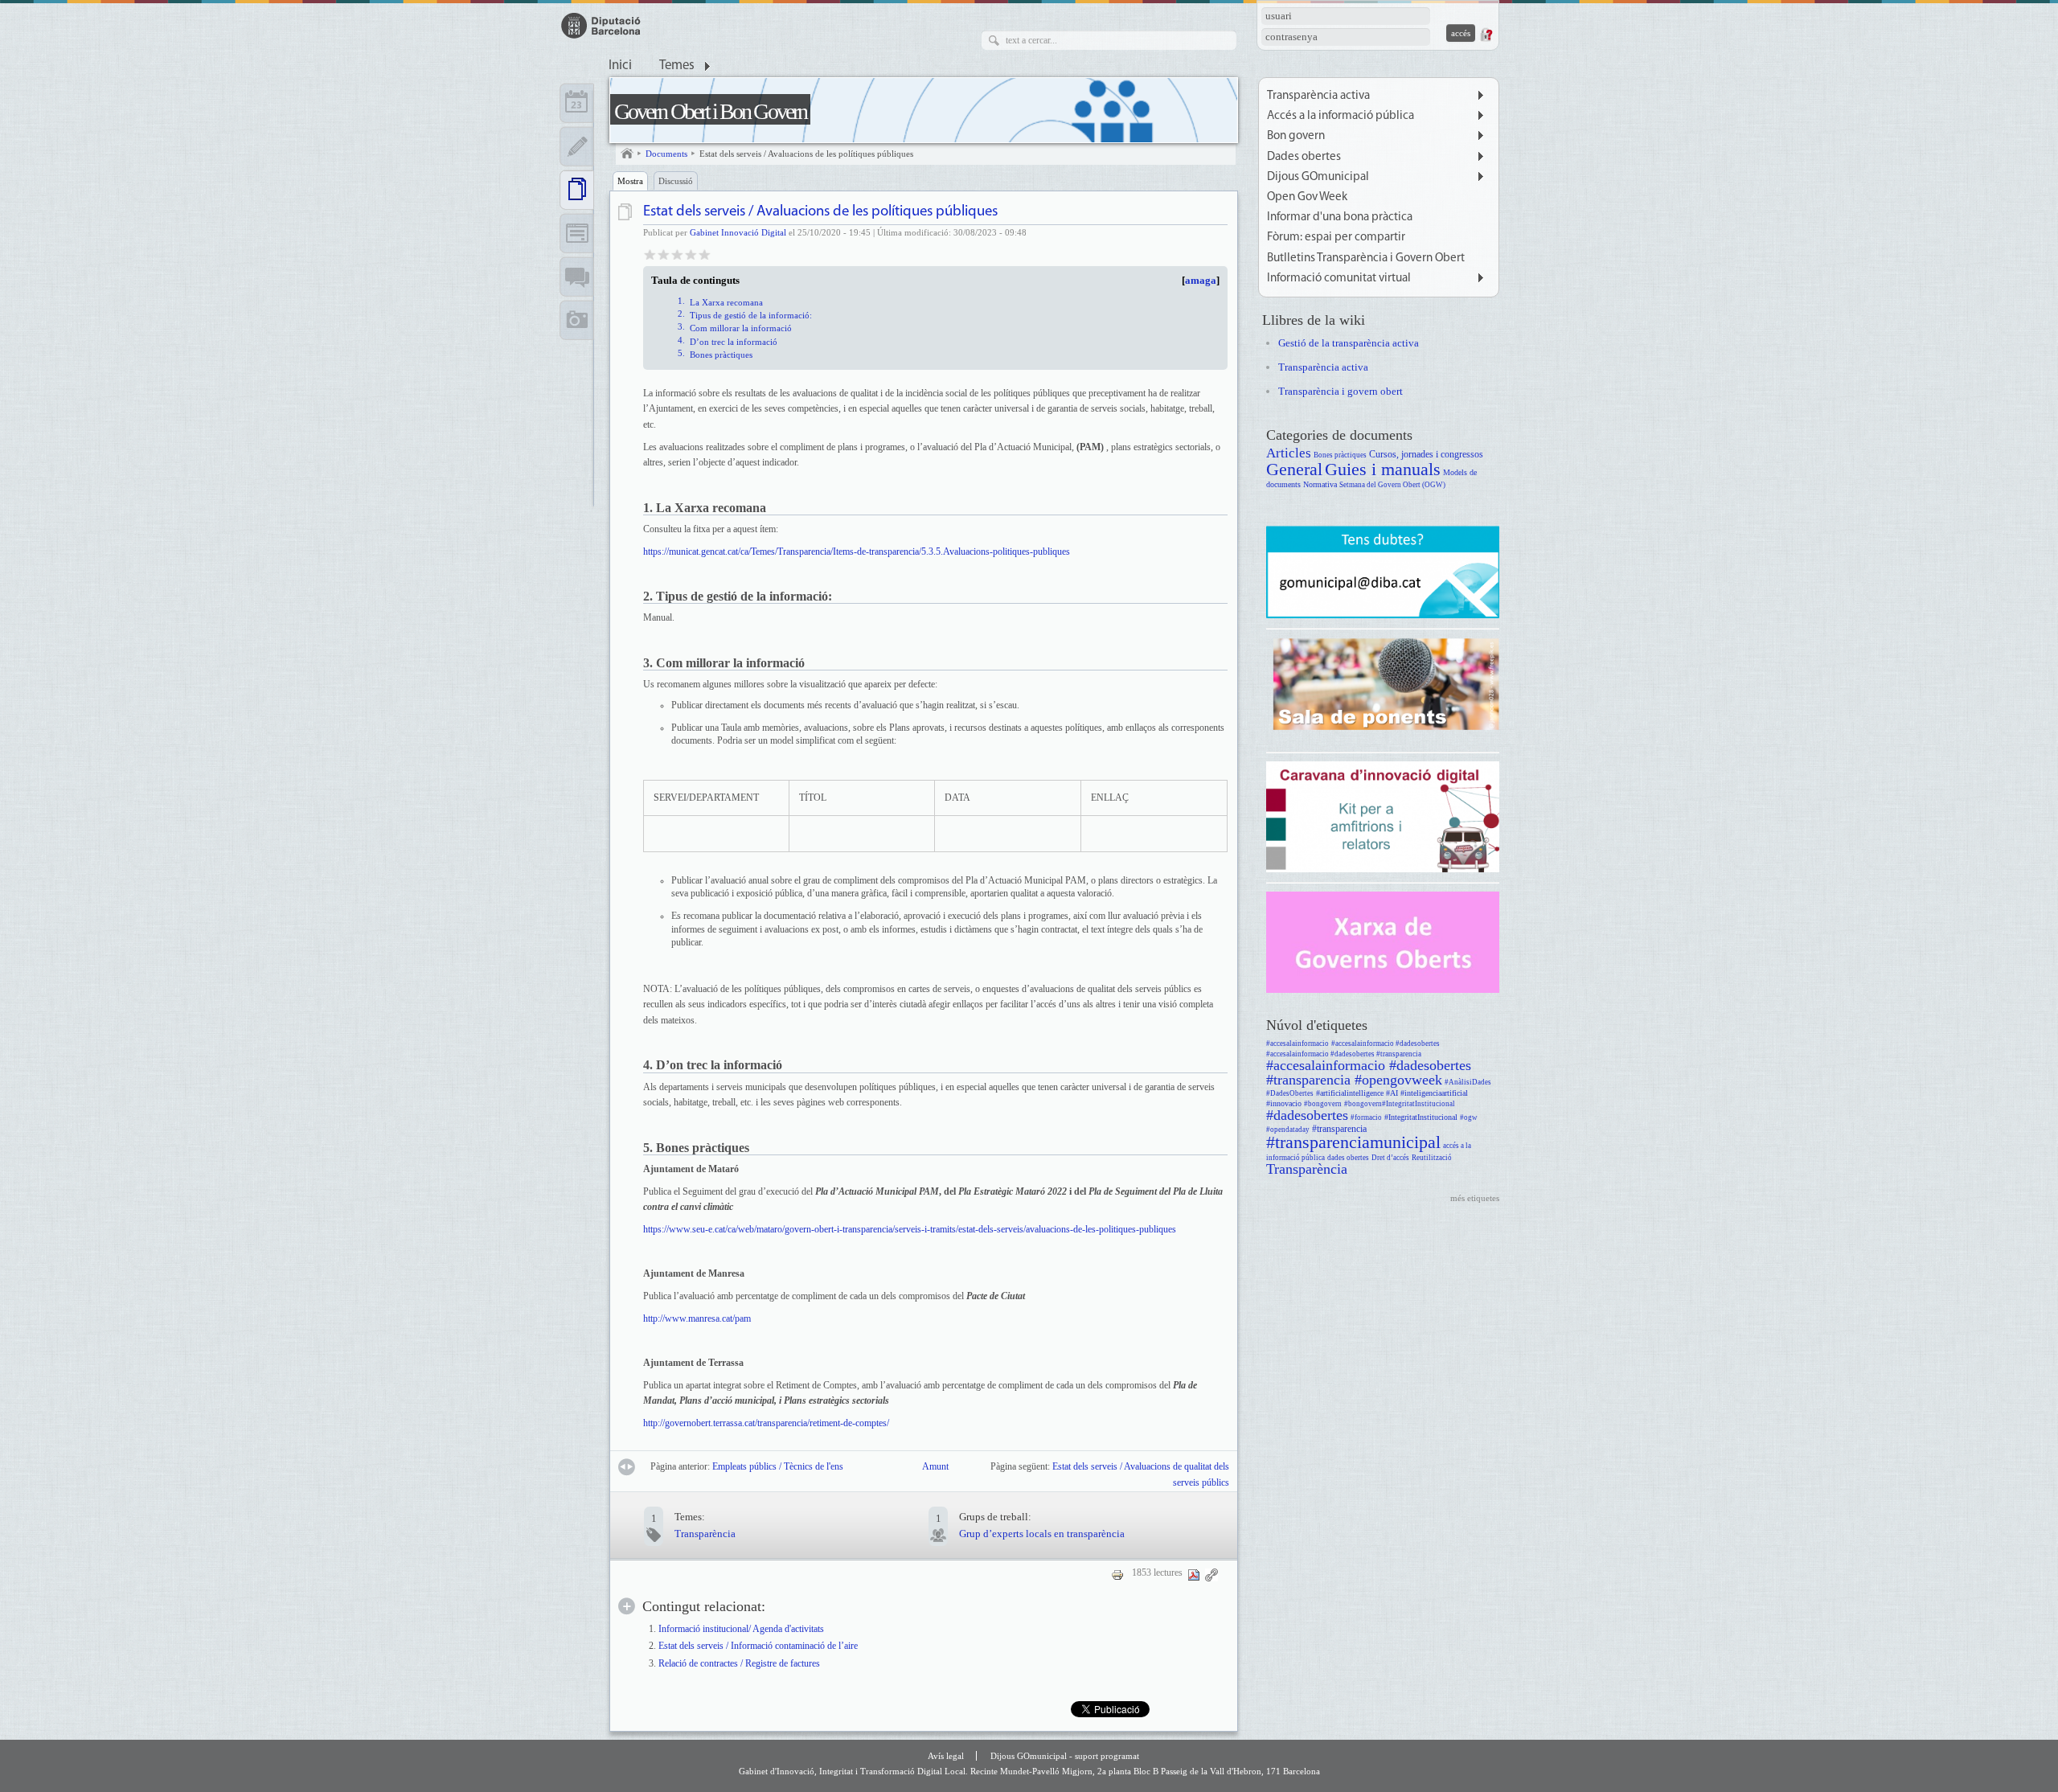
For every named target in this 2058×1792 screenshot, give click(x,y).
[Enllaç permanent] (1211, 1574)
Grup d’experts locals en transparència (1042, 1534)
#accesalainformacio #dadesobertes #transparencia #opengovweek (1369, 1072)
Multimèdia (577, 320)
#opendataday (1288, 1130)
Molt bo (691, 254)
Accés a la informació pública (1341, 116)
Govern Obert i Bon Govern (710, 111)
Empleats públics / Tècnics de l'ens (778, 1467)
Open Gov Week (1307, 197)
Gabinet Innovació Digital (738, 232)
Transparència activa (1318, 96)
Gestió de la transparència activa (1349, 343)
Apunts (577, 146)
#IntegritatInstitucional (1421, 1117)
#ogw (1469, 1117)
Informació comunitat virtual (1339, 279)
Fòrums (577, 277)
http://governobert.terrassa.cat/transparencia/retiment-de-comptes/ (766, 1423)
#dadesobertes (1307, 1115)
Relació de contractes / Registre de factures (739, 1664)
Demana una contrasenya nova (1486, 35)
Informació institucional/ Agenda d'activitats (741, 1629)
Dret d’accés (1390, 1158)
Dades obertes (1304, 157)
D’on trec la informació (734, 342)
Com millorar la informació (741, 328)
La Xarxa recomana (726, 302)
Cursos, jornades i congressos (1426, 455)
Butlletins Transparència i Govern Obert (1366, 258)
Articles (1289, 453)
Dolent (650, 254)
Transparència (705, 1534)
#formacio (1366, 1117)
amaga (1201, 281)
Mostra (630, 181)
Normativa (1320, 484)
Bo (677, 254)
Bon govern (1296, 136)
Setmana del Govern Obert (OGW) (1392, 485)
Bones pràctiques (721, 355)
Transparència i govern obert (1341, 391)
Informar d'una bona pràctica (1340, 217)
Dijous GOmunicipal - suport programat (1065, 1756)
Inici (620, 66)
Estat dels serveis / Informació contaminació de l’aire (758, 1646)
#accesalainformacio (1298, 1044)
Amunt (934, 1467)
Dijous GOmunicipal (1318, 177)
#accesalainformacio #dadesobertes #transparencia (1344, 1054)
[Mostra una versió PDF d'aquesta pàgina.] (1194, 1574)
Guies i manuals (1383, 469)
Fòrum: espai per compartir (1336, 238)
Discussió (676, 181)
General (1294, 469)
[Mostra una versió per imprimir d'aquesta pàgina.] (1117, 1574)
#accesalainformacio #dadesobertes (1386, 1044)
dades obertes (1348, 1158)
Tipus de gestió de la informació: (751, 315)
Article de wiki (627, 212)
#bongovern (1323, 1104)
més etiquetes (1475, 1198)
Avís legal (946, 1756)
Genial (705, 254)
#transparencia (1339, 1129)
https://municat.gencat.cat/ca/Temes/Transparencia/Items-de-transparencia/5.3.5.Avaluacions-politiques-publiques (857, 552)
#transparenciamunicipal (1353, 1142)
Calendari (577, 103)
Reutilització (1432, 1158)
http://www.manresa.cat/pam (697, 1318)
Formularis (577, 233)
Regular (664, 254)
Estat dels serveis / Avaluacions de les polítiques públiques (806, 154)
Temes (677, 66)
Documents (666, 154)
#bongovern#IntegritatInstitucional (1400, 1104)
